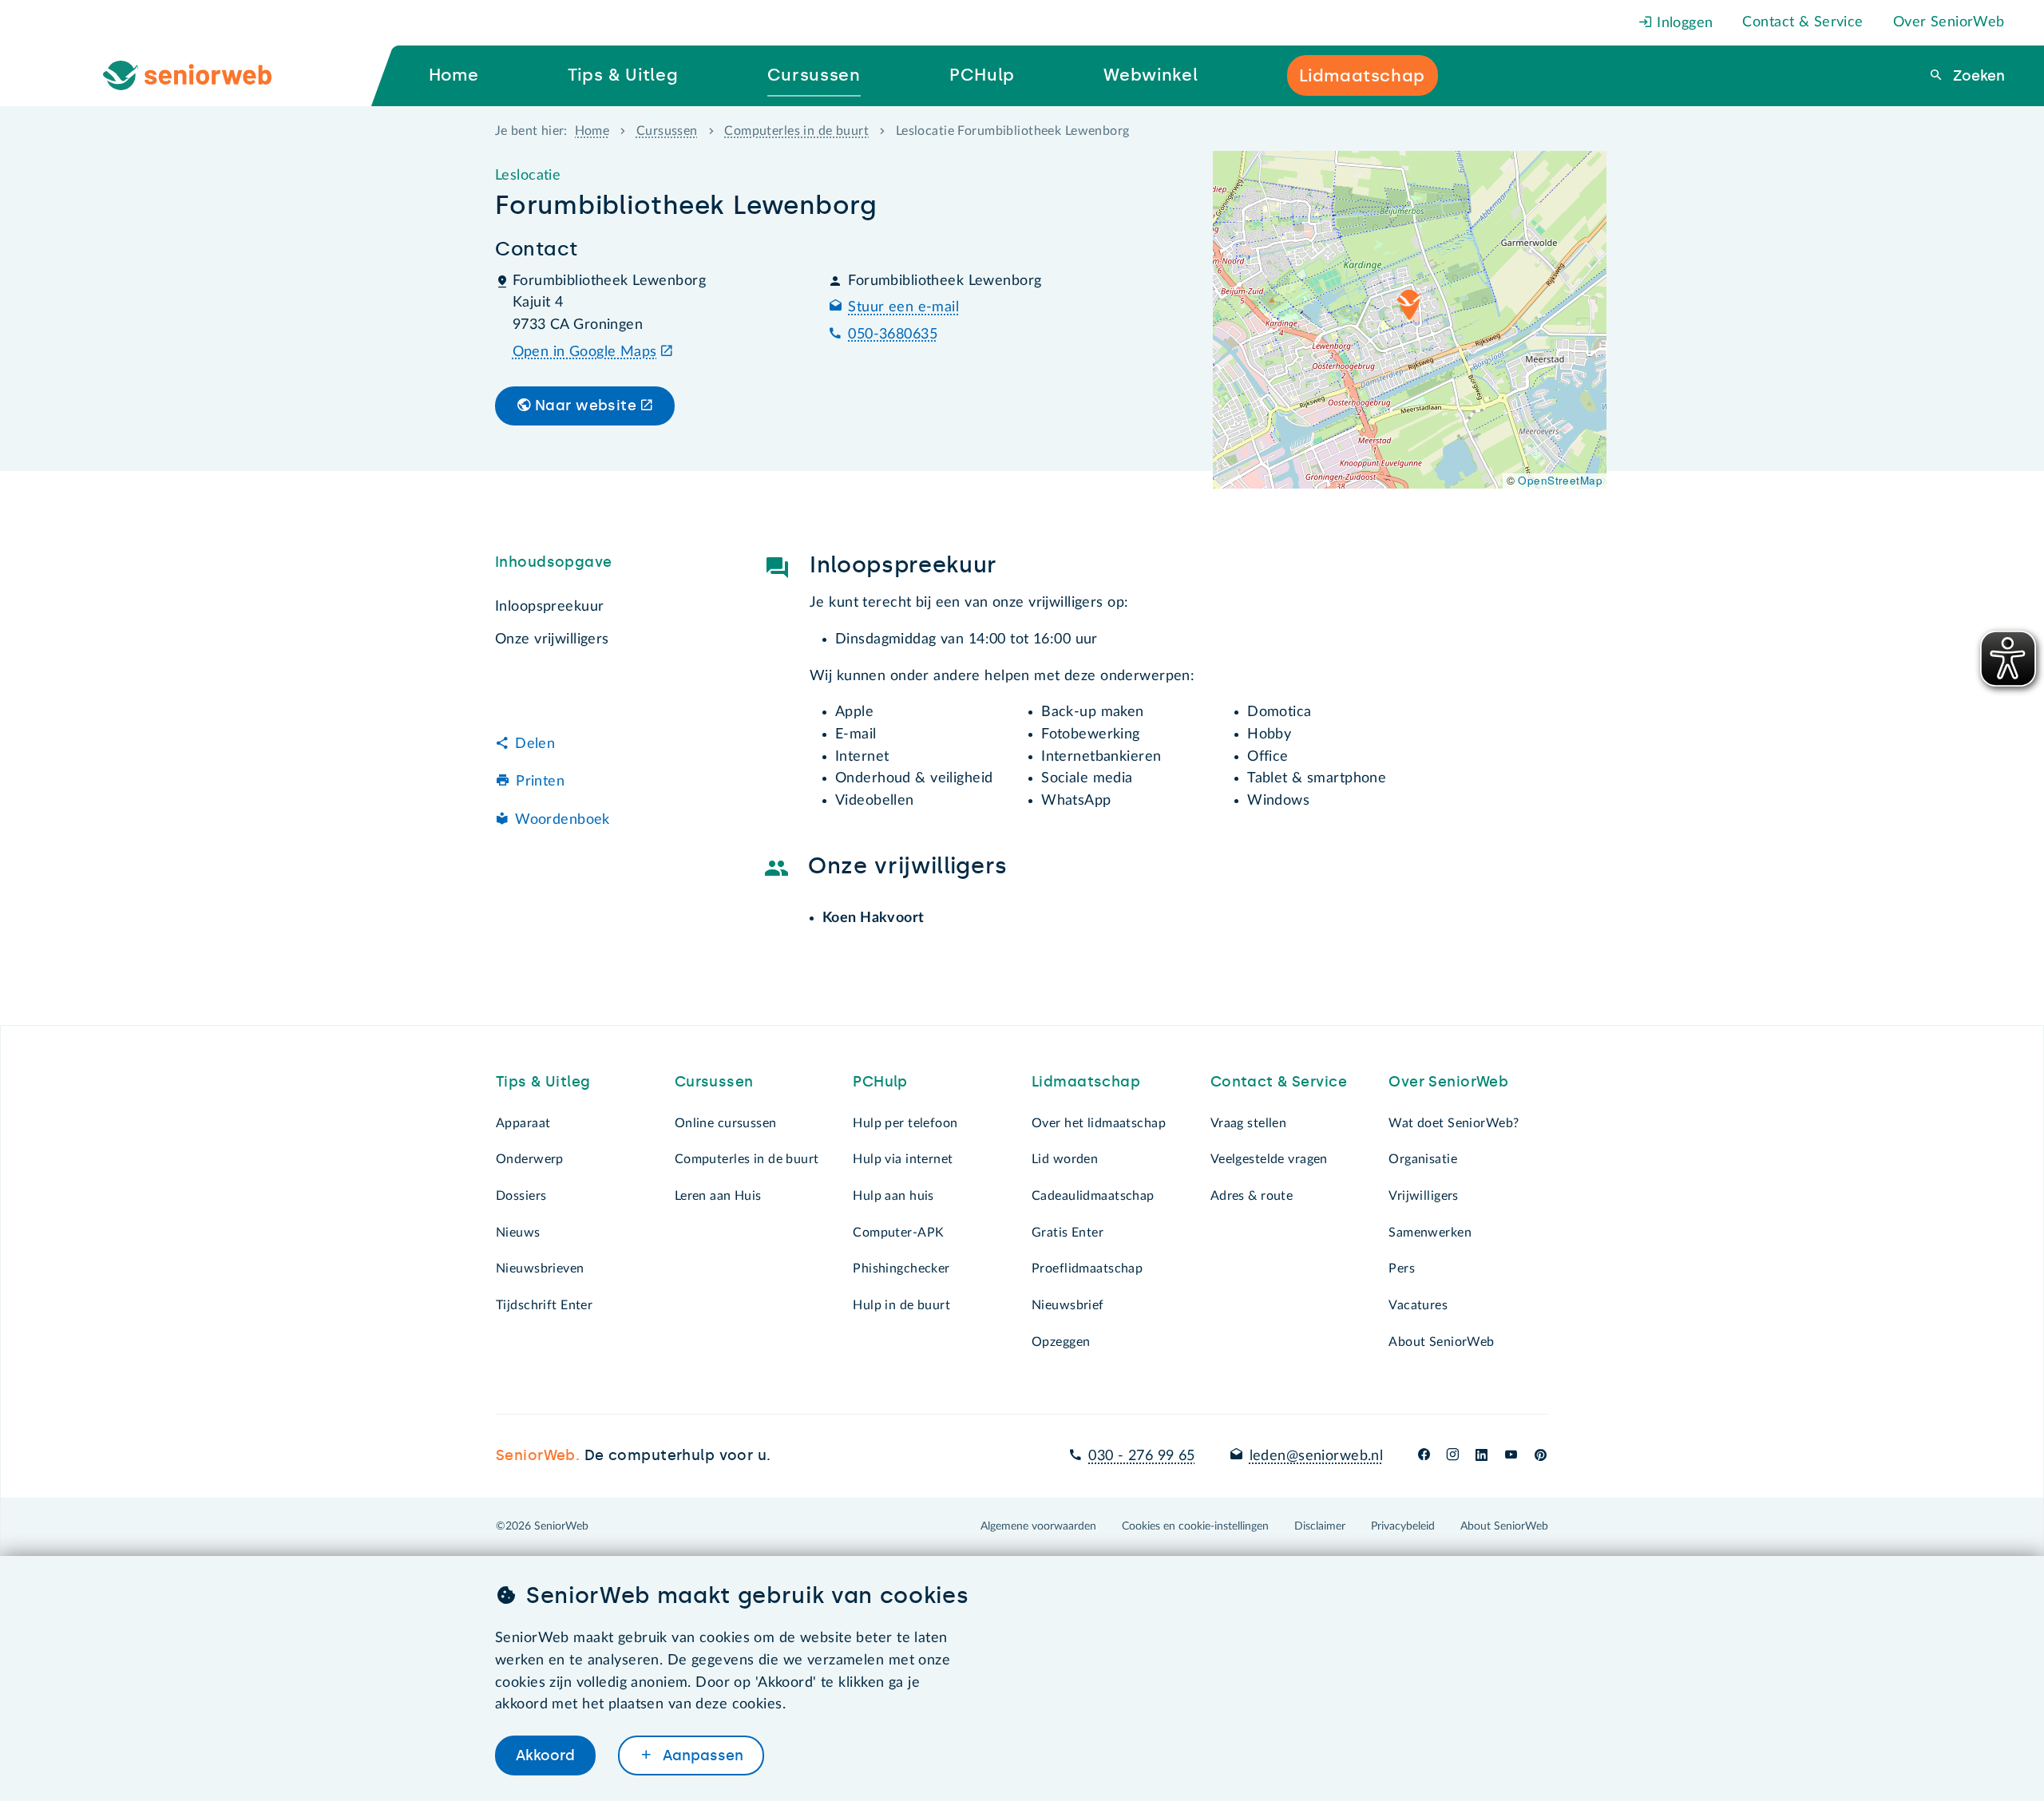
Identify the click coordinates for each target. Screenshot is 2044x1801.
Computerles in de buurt (796, 131)
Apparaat (523, 1123)
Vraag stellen (1249, 1123)
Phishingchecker (901, 1269)
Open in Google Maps (585, 352)
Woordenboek (562, 820)
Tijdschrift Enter (544, 1305)
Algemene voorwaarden (1038, 1526)
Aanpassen (701, 1755)
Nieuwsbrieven (540, 1269)
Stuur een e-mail (903, 307)
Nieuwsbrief (1068, 1305)
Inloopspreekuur (549, 607)
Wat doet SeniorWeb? (1454, 1123)
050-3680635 (893, 334)
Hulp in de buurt (901, 1305)
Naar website (586, 406)
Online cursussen (726, 1123)
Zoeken (1977, 76)
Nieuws (518, 1233)
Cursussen (667, 131)
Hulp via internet (903, 1159)
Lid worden (1065, 1159)
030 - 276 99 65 (1141, 1456)
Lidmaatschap (1086, 1082)
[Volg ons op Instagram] (1453, 1456)
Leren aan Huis (718, 1196)
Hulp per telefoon (905, 1123)
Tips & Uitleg (543, 1082)
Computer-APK (898, 1233)
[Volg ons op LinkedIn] (1482, 1456)
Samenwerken (1430, 1233)
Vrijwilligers (1424, 1196)
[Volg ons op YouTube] (1511, 1456)
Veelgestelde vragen (1269, 1159)
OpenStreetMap (1560, 480)
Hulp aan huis (893, 1196)
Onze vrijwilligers (552, 639)
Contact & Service (1802, 22)
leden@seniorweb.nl (1316, 1456)
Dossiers (521, 1196)
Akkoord (545, 1755)
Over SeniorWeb (1949, 22)
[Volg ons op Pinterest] (1541, 1456)
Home (592, 131)
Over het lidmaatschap (1099, 1123)
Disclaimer (1320, 1526)
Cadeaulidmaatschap (1093, 1196)
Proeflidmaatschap (1087, 1269)
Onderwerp (530, 1159)
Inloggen (1683, 23)
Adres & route (1252, 1196)
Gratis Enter (1068, 1233)
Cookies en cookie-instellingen (1195, 1526)
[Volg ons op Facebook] (1424, 1456)
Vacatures (1418, 1305)
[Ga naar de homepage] (200, 76)
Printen (540, 782)
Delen (535, 744)
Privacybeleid (1403, 1526)
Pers (1402, 1269)
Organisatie (1423, 1159)
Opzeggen (1061, 1342)
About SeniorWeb (1441, 1342)
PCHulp (880, 1082)
